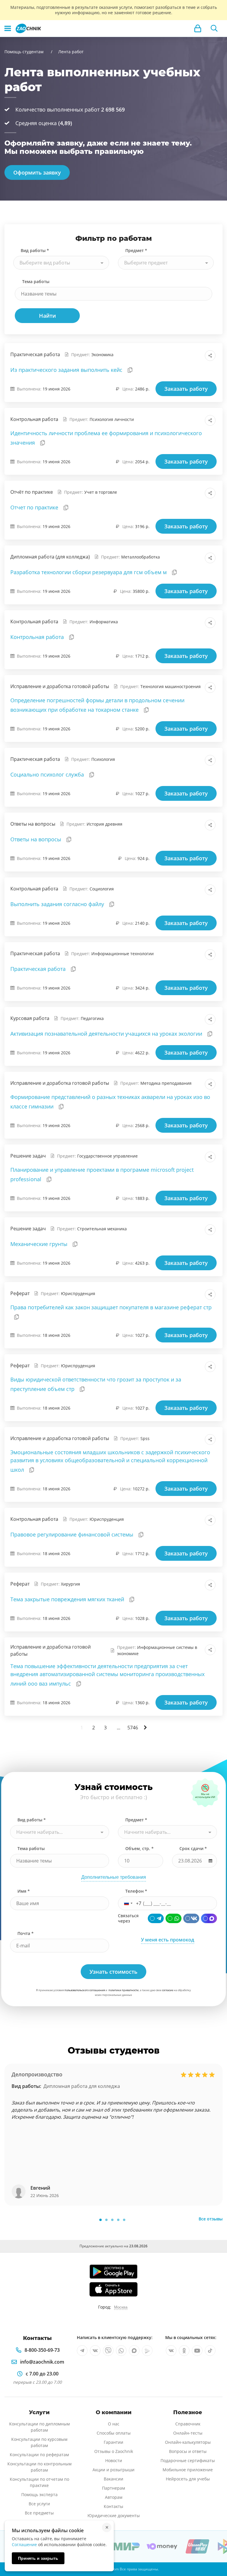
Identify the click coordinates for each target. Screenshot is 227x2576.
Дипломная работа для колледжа (82, 2086)
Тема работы (36, 281)
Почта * (26, 1933)
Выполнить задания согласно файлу (58, 904)
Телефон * (136, 1891)
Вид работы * (35, 250)
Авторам (114, 2497)
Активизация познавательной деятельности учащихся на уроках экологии (107, 1034)
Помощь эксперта (39, 2495)
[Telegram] (156, 1918)
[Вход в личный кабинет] (198, 28)
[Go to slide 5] (124, 2220)
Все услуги (39, 2504)
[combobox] (61, 263)
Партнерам (113, 2488)
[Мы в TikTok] (210, 2351)
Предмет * (136, 250)
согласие (168, 1990)
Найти (47, 316)
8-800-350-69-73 (42, 2350)
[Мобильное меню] (8, 28)
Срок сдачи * (193, 1848)
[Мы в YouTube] (197, 2351)
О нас (114, 2424)
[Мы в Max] (134, 2351)
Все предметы (39, 2513)
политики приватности (124, 1990)
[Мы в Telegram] (82, 2351)
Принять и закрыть (38, 2558)
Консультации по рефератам (39, 2455)
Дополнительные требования (114, 1877)
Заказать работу (186, 389)
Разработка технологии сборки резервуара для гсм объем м (89, 572)
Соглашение (24, 2544)
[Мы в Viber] (108, 2351)
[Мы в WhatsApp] (121, 2351)
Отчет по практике (35, 507)
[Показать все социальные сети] (210, 356)
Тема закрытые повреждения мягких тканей (68, 1599)
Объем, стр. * (140, 1848)
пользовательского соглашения (85, 1990)
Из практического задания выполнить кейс (67, 370)
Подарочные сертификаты (188, 2460)
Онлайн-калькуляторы (188, 2442)
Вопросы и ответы (188, 2451)
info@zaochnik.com (42, 2362)
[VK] (191, 1918)
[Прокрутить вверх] (214, 2551)
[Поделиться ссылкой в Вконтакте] (184, 356)
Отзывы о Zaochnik (114, 2451)
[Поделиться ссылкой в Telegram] (197, 356)
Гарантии (113, 2442)
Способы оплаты (114, 2433)
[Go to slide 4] (118, 2220)
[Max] (209, 1918)
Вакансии (113, 2479)
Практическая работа (39, 969)
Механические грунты (40, 1244)
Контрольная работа (38, 637)
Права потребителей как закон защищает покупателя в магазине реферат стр (111, 1307)
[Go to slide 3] (112, 2220)
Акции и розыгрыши (113, 2470)
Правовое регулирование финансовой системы (73, 1534)
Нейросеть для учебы (188, 2479)
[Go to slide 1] (100, 2220)
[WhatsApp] (174, 1918)
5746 (133, 1728)
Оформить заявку (37, 172)
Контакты (113, 2506)
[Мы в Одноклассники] (184, 2351)
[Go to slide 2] (106, 2220)
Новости (114, 2460)
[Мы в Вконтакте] (95, 2351)
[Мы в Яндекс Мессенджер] (147, 2351)
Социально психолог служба (48, 774)
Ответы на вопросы (37, 839)
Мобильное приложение (188, 2470)
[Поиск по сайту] (214, 28)
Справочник (188, 2424)
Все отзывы (211, 2219)
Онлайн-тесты (188, 2433)
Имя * (24, 1891)
